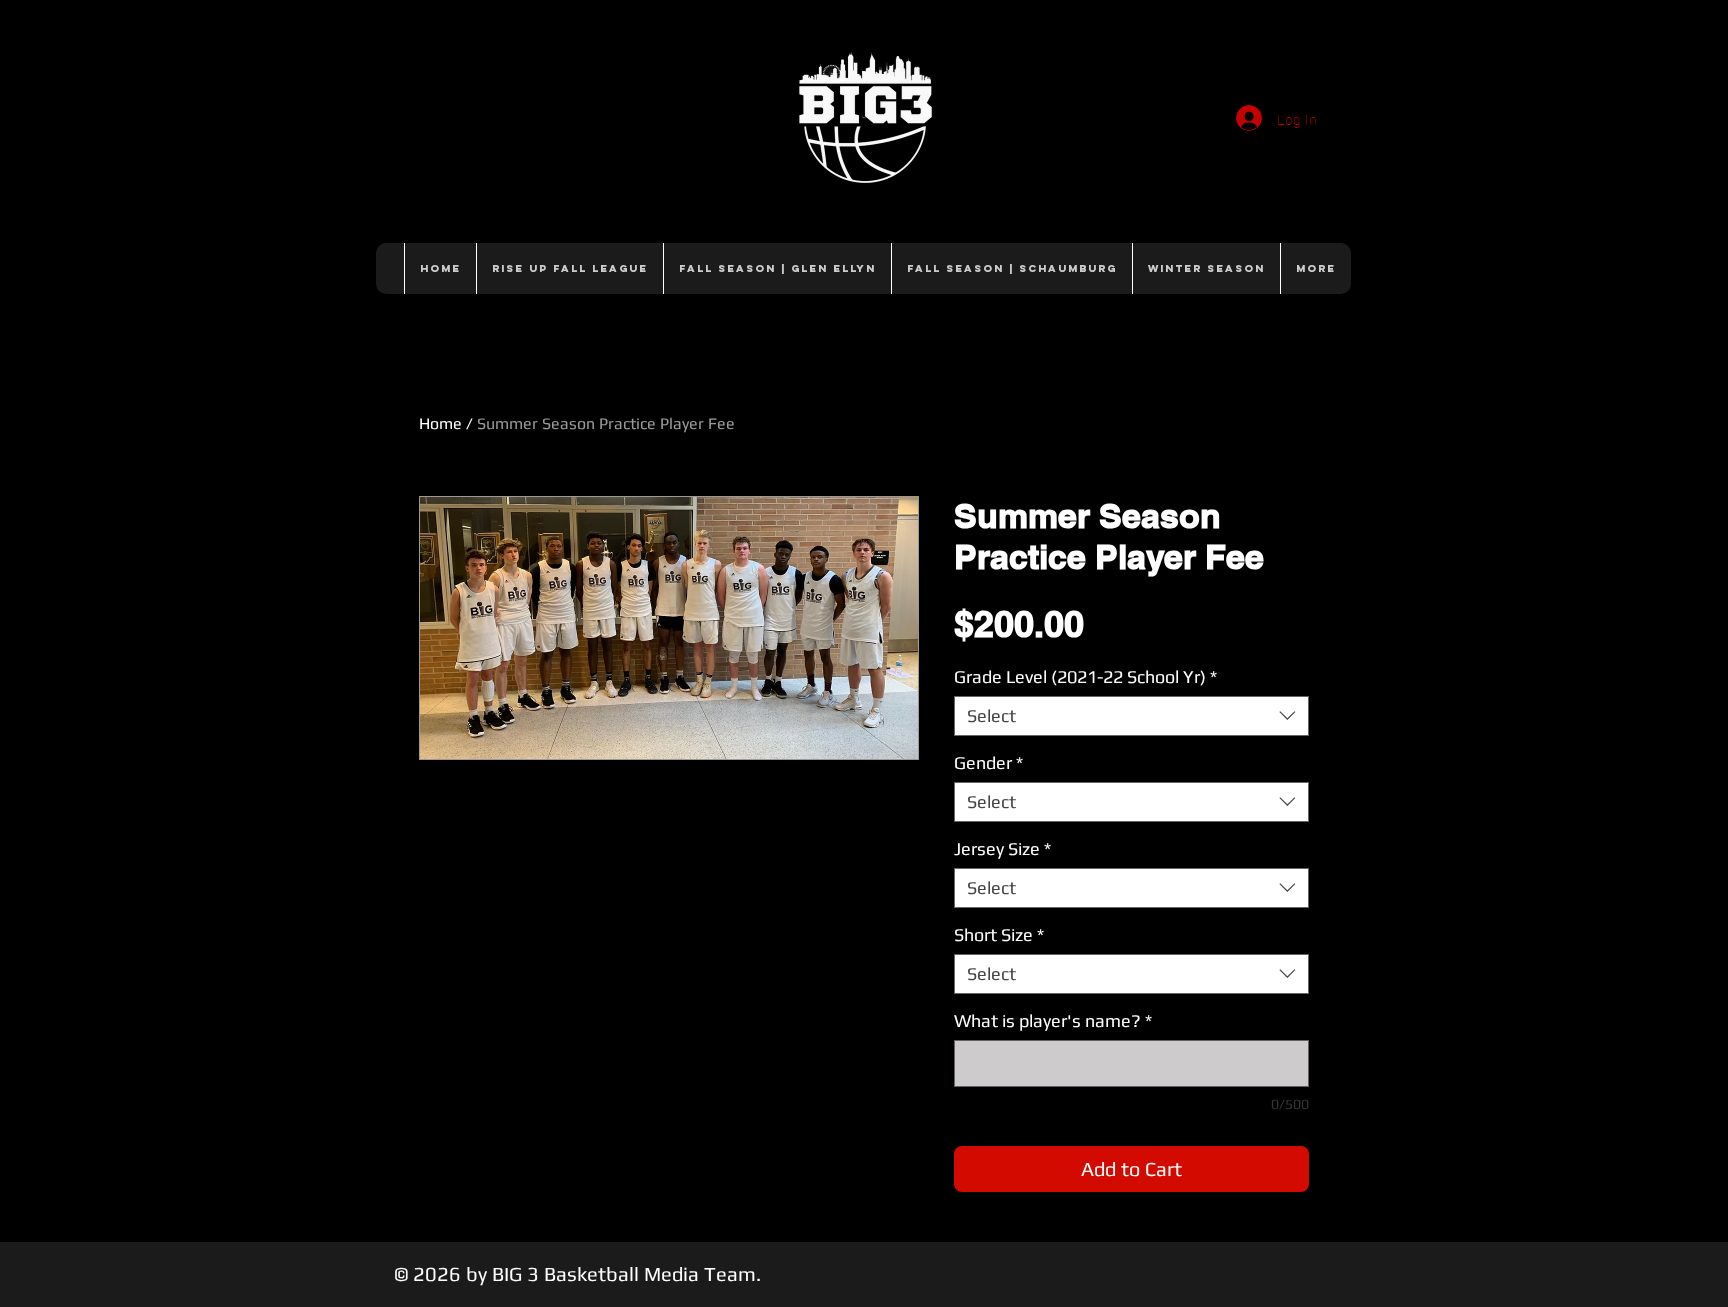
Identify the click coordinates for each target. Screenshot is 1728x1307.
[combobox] (1131, 716)
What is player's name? (1053, 1020)
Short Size (999, 934)
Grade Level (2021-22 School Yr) (1085, 676)
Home (440, 423)
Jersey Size (1002, 848)
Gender (988, 762)
